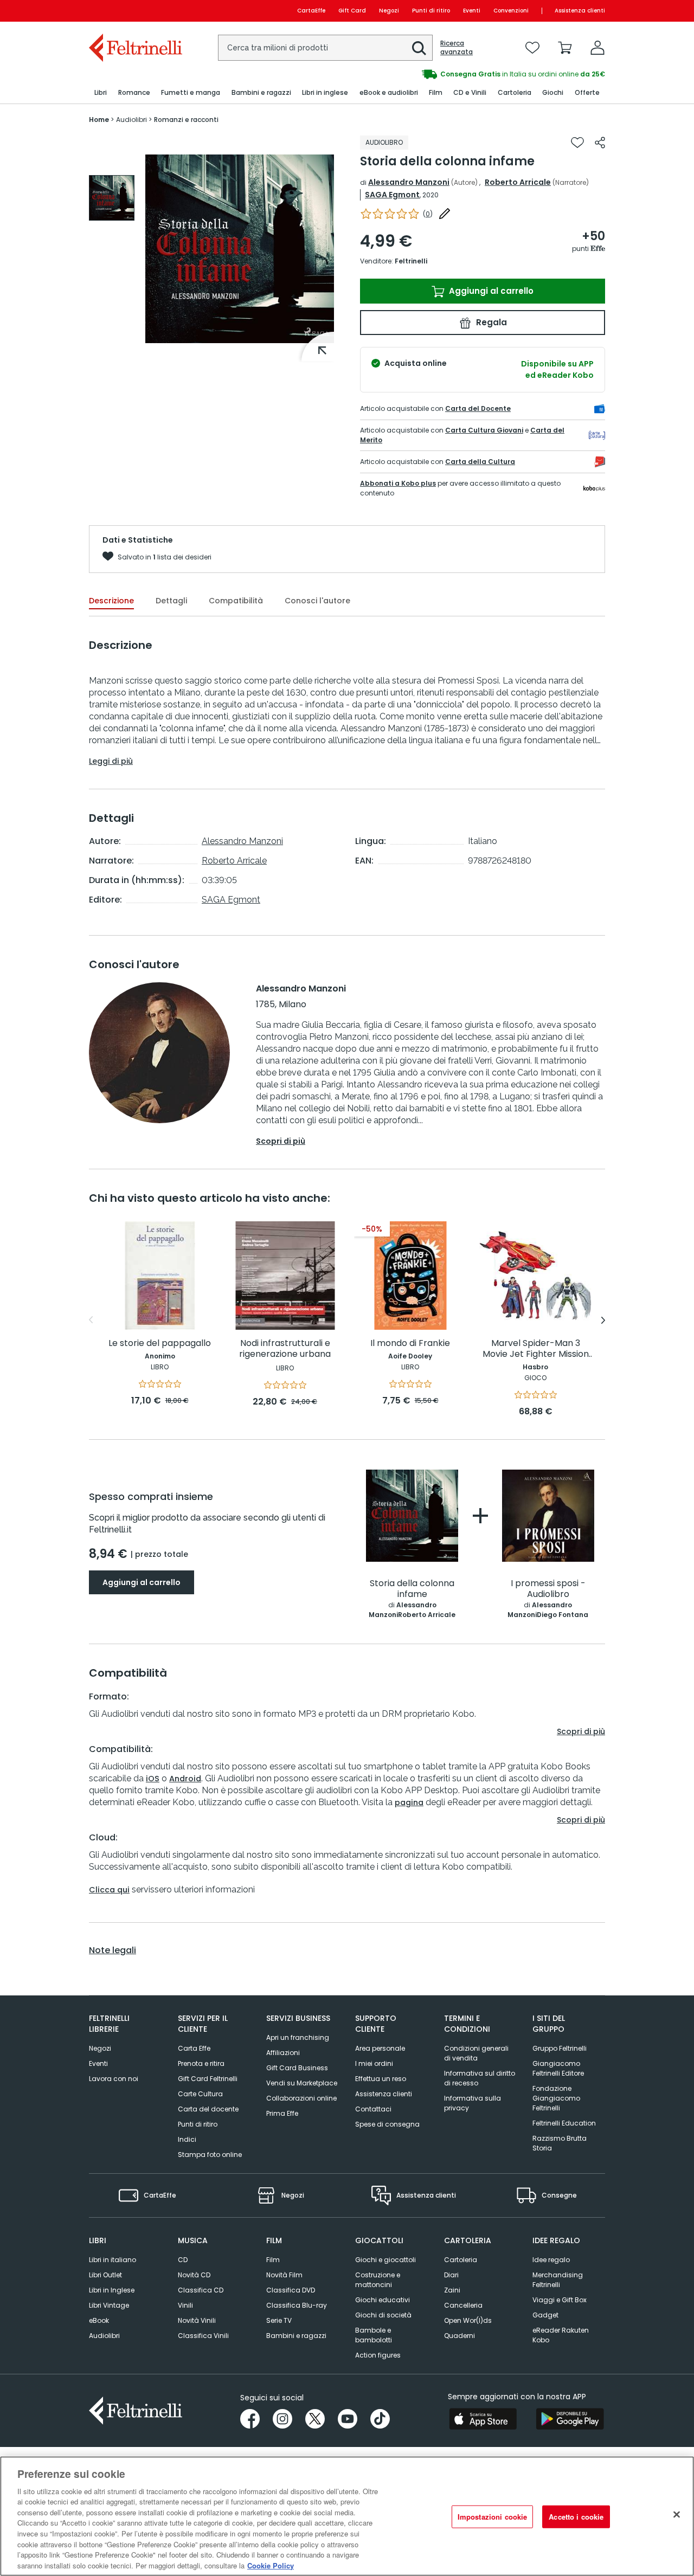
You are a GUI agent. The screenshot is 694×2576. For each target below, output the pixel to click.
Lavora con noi (114, 2079)
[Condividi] (600, 143)
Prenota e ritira (201, 2063)
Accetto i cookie (576, 2517)
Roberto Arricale (518, 182)
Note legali (113, 1950)
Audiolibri (104, 2336)
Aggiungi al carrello (490, 291)
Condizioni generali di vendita (476, 2053)
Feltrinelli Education (564, 2123)
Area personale (380, 2048)
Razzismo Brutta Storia (560, 2143)
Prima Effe (282, 2113)
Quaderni (460, 2336)
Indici (187, 2139)
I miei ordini (374, 2063)
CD (183, 2260)
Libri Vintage (109, 2305)
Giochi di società (383, 2315)
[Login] (597, 48)
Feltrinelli (411, 261)
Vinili (185, 2305)
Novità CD (194, 2275)
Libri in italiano (113, 2260)
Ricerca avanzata (457, 48)
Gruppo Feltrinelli (560, 2048)
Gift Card (352, 11)
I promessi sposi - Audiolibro (548, 1589)
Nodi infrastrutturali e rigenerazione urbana (285, 1349)
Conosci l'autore (317, 601)
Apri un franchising (298, 2037)
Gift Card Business (297, 2068)
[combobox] (325, 48)
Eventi (472, 11)
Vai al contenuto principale (135, 11)
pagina (409, 1802)
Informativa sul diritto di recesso (480, 2078)
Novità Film (284, 2275)
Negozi (389, 11)
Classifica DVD (291, 2290)
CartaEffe (311, 11)
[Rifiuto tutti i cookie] (677, 2515)
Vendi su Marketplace (302, 2083)
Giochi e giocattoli (385, 2260)
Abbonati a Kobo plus (398, 483)
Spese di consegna (387, 2124)
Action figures (378, 2355)
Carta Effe (194, 2048)
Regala (490, 322)
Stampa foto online (210, 2155)
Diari (451, 2275)
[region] (347, 2516)
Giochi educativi (383, 2300)
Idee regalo (551, 2260)
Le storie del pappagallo (160, 1344)
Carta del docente (208, 2109)
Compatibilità (236, 601)
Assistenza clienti (580, 11)
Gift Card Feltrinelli (208, 2079)
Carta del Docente (478, 408)
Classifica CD (201, 2290)
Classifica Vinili (203, 2336)
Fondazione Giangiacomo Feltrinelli (556, 2098)
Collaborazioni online (301, 2098)
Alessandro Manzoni (409, 182)
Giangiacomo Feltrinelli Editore (558, 2068)
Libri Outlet (105, 2275)
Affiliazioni (283, 2053)
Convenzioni (511, 11)
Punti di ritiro (431, 11)
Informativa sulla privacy (473, 2103)
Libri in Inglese (112, 2290)
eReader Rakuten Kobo (561, 2335)
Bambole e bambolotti (374, 2335)
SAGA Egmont (392, 195)
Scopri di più (281, 1141)
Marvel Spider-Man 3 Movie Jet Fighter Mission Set (536, 1349)
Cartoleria (461, 2260)
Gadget (545, 2315)
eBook (99, 2320)
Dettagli (171, 601)
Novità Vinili (197, 2320)
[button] (419, 48)
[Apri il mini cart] (565, 48)
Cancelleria (463, 2305)
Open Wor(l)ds (468, 2320)
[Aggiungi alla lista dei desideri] (577, 143)
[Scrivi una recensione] (445, 214)
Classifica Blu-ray (297, 2305)
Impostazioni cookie (492, 2517)
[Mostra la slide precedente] (91, 1320)
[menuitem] (101, 93)
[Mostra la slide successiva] (603, 1320)
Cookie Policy (271, 2565)
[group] (476, 74)
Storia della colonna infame (412, 1589)
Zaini (452, 2290)
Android (185, 1779)
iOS (153, 1779)
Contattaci (373, 2109)
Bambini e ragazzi (296, 2336)
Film (273, 2260)
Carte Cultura (200, 2094)
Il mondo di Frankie (410, 1344)
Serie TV (279, 2320)
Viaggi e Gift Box (560, 2300)
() (428, 214)
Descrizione (111, 601)
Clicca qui (109, 1890)
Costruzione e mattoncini (378, 2280)
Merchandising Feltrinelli (558, 2280)
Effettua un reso (381, 2079)
